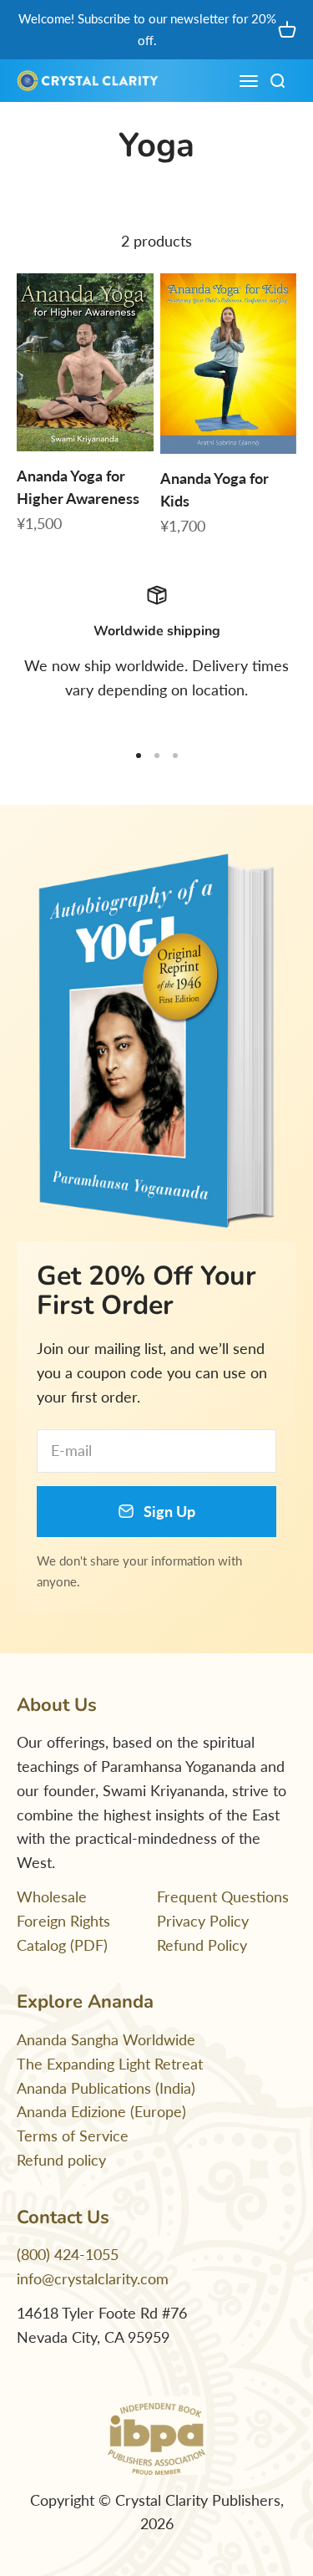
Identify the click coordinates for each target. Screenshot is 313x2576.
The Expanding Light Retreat (110, 2064)
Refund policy (61, 2160)
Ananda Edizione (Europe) (101, 2111)
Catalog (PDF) (62, 1945)
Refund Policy (202, 1945)
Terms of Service (73, 2136)
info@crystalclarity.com (93, 2278)
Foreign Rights (63, 1921)
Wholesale (52, 1896)
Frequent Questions (223, 1896)
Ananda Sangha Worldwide (106, 2039)
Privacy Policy (203, 1921)
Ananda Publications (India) (106, 2088)
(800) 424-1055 (68, 2254)
